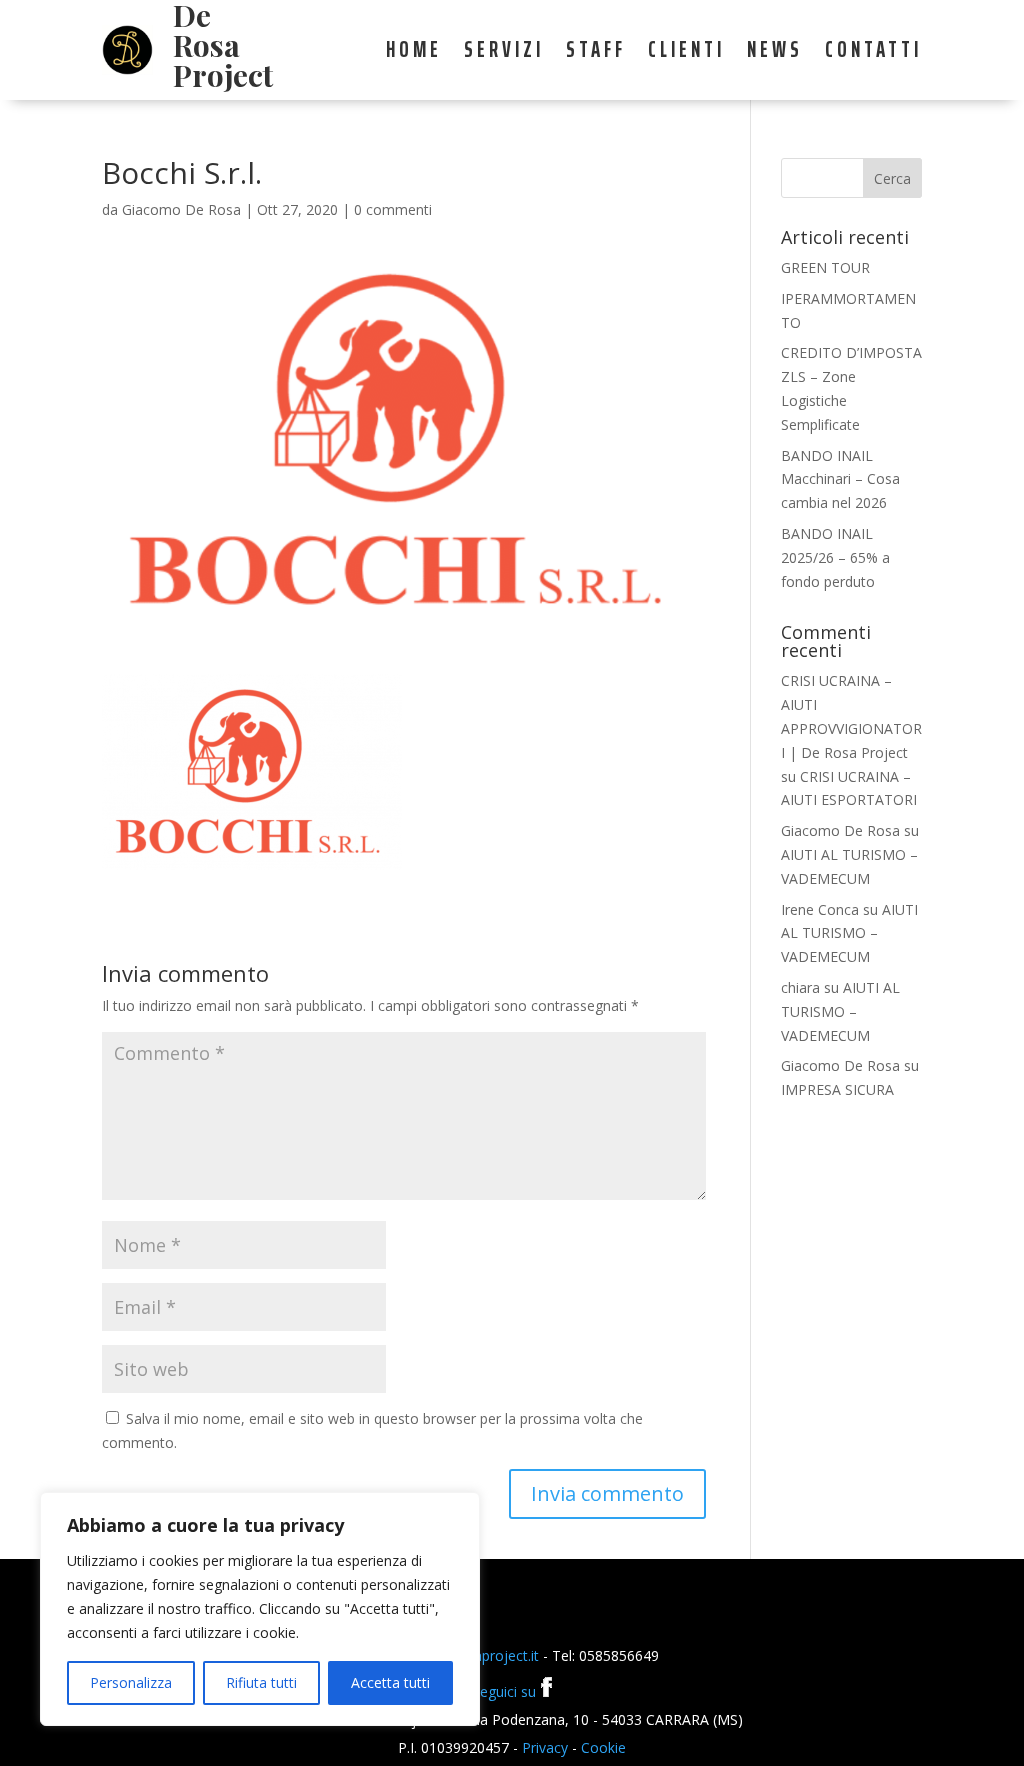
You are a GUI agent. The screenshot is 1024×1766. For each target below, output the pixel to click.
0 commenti (393, 209)
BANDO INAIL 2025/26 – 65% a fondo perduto (835, 557)
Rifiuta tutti (261, 1682)
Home (414, 54)
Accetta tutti (390, 1682)
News (775, 54)
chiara (800, 987)
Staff (596, 54)
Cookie (603, 1747)
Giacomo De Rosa (181, 209)
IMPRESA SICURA (837, 1089)
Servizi (504, 54)
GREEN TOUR (825, 267)
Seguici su (506, 1691)
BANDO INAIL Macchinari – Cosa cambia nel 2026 (840, 479)
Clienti (686, 54)
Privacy (545, 1747)
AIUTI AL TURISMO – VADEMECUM (849, 933)
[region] (260, 1609)
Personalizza (131, 1682)
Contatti (873, 54)
